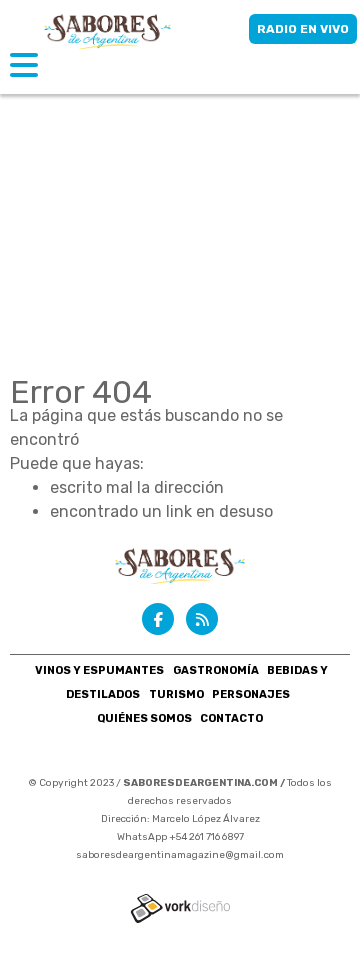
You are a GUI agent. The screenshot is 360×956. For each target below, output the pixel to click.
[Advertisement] (180, 190)
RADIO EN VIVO (303, 29)
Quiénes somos (144, 718)
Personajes (251, 694)
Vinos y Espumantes (99, 670)
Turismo (176, 694)
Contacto (231, 718)
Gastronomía (216, 670)
